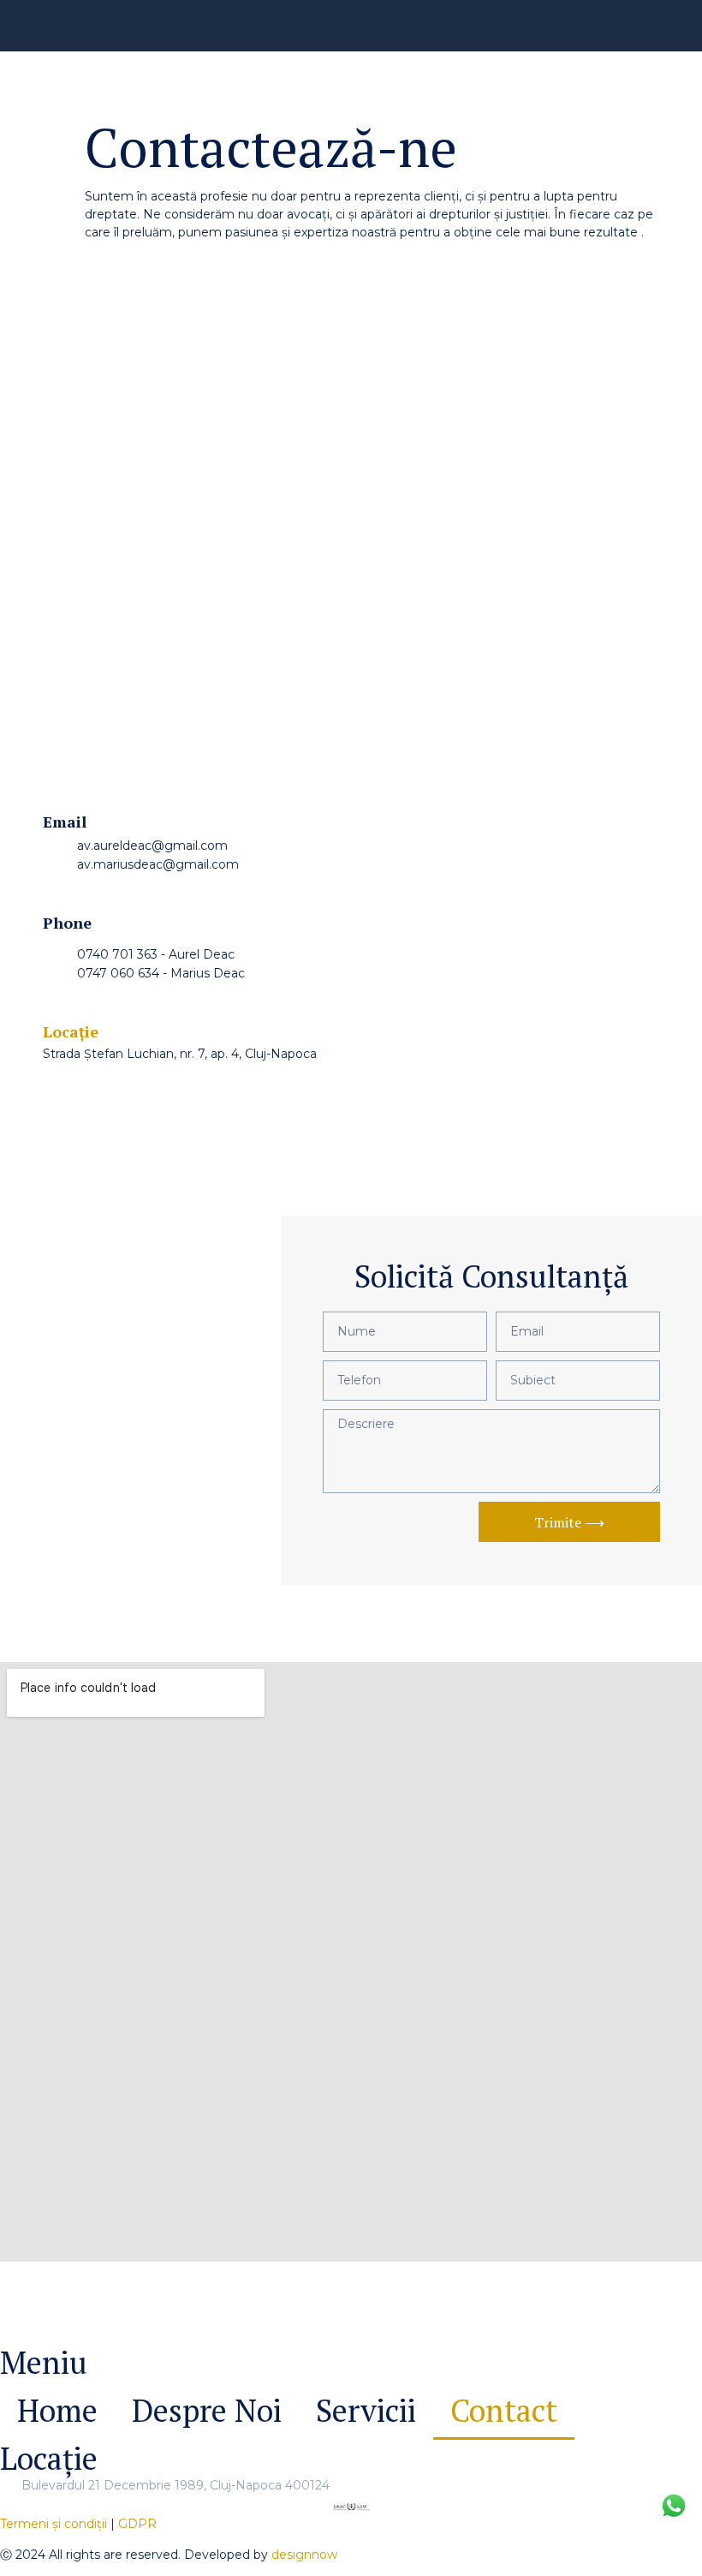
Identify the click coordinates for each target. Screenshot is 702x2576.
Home (57, 2410)
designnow (304, 2555)
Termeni (54, 2524)
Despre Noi (207, 2410)
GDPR (137, 2524)
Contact (504, 2410)
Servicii (366, 2410)
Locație (71, 1031)
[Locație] (51, 1004)
